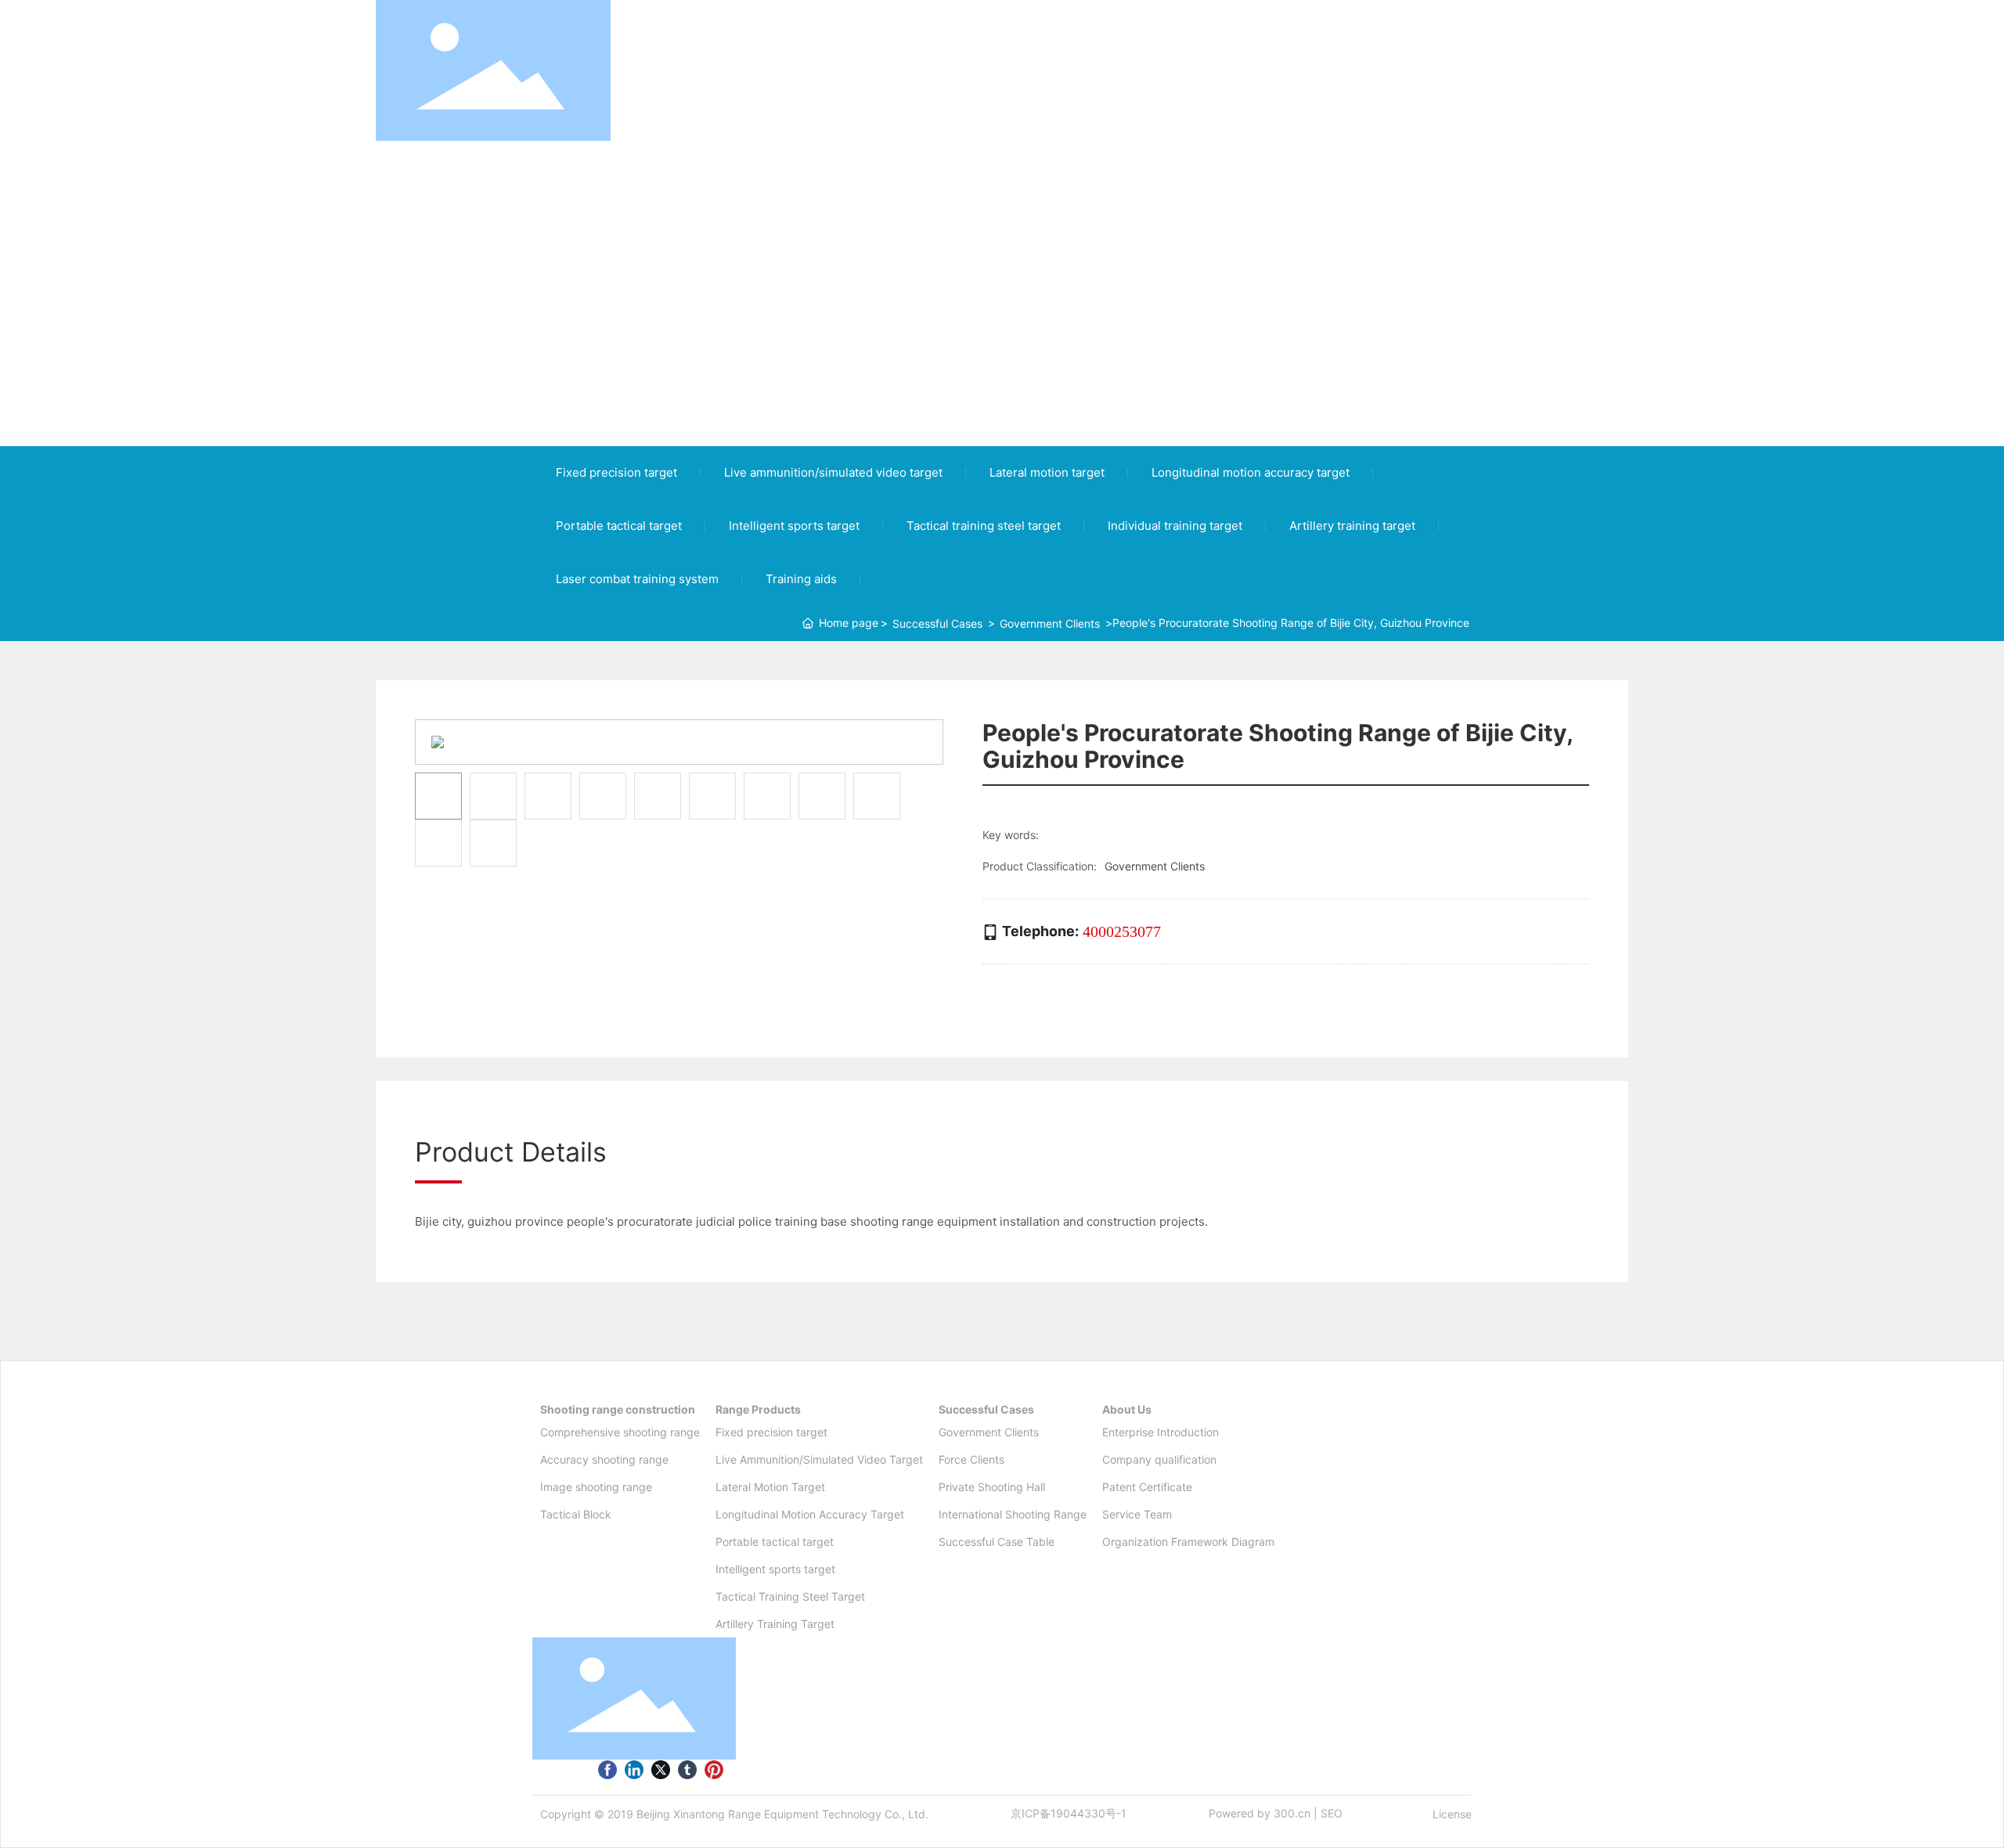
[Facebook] (607, 1769)
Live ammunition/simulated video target (833, 472)
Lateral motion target (1047, 472)
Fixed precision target (616, 472)
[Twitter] (661, 1769)
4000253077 (1122, 931)
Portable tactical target (619, 526)
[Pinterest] (714, 1769)
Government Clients (1050, 623)
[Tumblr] (687, 1769)
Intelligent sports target (794, 526)
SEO (1332, 1813)
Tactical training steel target (984, 526)
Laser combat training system (637, 579)
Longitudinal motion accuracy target (1251, 472)
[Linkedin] (634, 1769)
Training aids (801, 579)
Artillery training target (1352, 526)
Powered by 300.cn (1260, 1813)
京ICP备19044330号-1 (1069, 1813)
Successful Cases (937, 623)
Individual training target (1175, 526)
